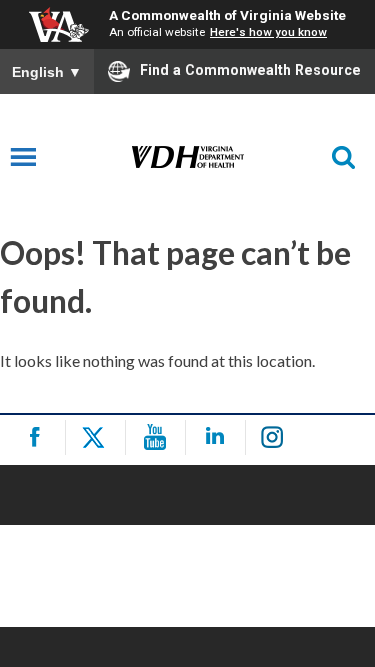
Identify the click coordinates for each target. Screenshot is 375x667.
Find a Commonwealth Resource (250, 70)
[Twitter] (98, 437)
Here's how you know (268, 32)
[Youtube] (158, 437)
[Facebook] (38, 437)
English (47, 72)
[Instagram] (278, 437)
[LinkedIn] (218, 437)
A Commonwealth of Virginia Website (227, 15)
